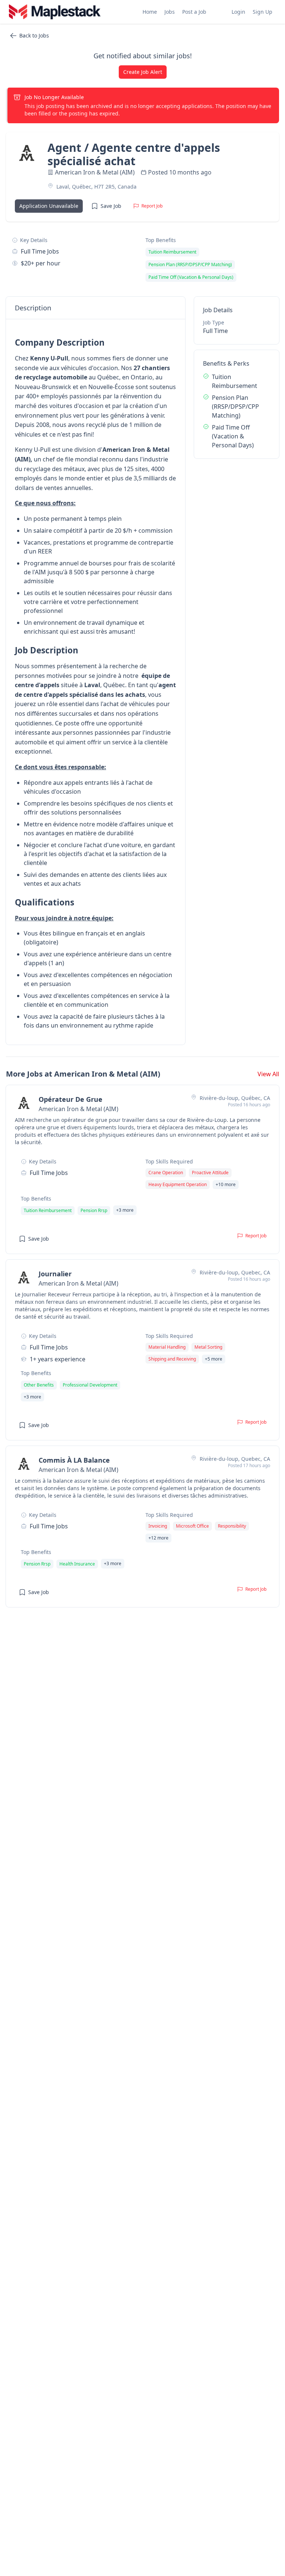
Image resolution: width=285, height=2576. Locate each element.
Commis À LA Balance (74, 1460)
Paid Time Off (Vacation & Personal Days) (233, 436)
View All (268, 1074)
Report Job (152, 206)
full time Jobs (40, 251)
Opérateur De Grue (71, 1099)
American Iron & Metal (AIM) (95, 172)
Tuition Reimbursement (235, 381)
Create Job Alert (143, 72)
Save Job (111, 206)
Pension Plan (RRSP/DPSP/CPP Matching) (235, 407)
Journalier (55, 1274)
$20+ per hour (41, 263)
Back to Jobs (34, 35)
